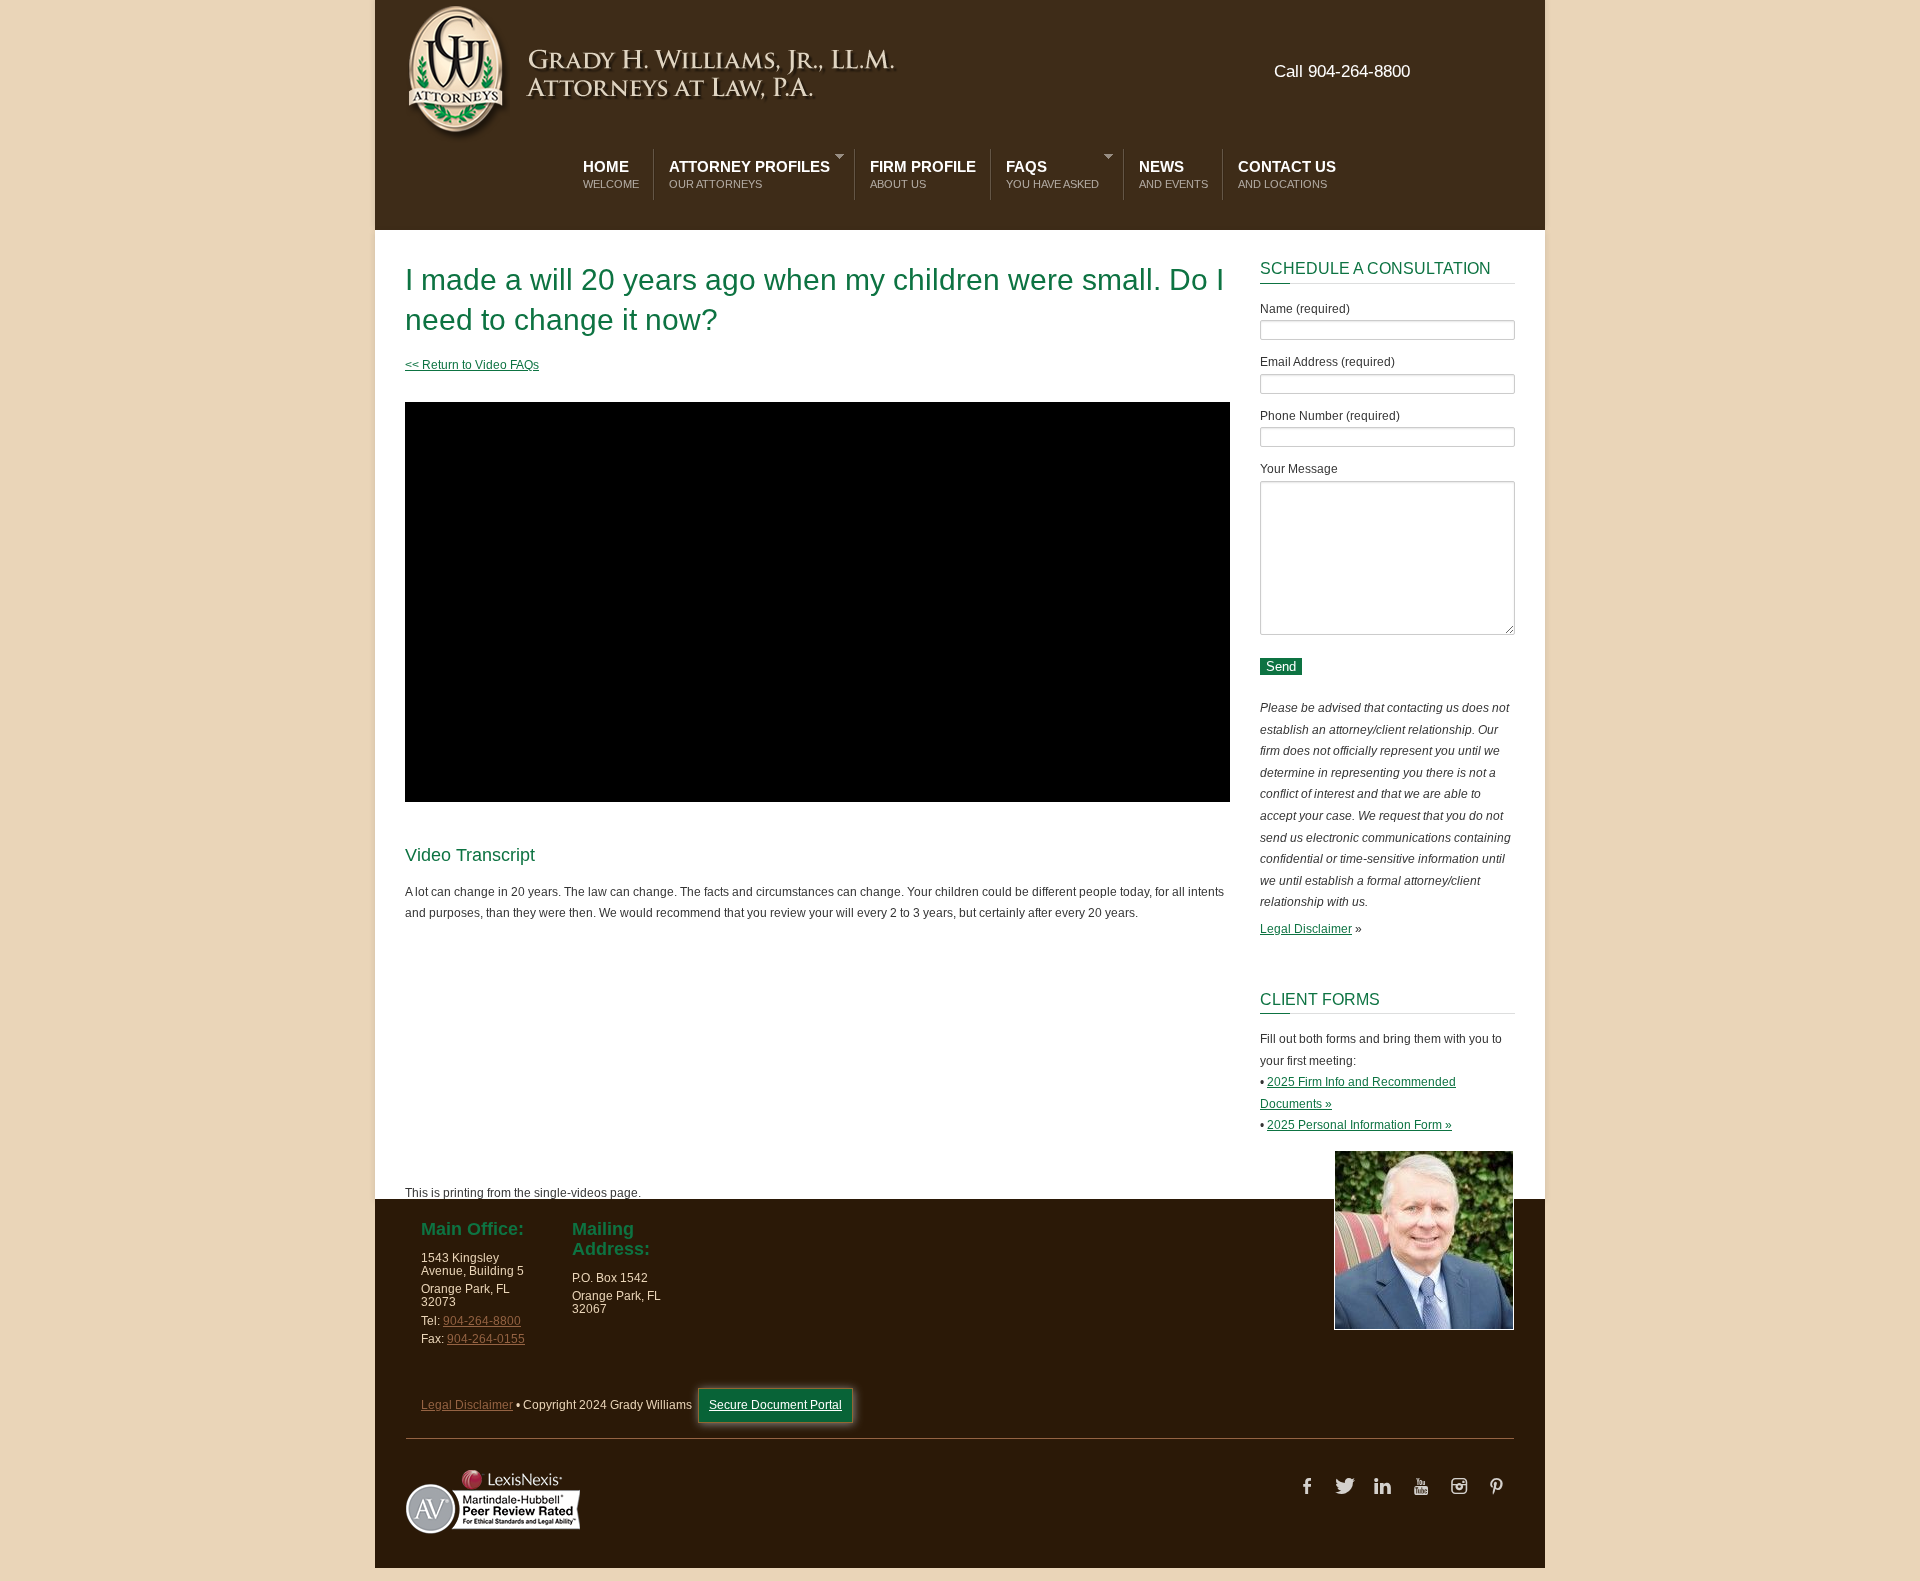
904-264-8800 (482, 1321)
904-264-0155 (486, 1339)
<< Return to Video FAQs (472, 365)
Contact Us (1287, 174)
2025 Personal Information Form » (1359, 1125)
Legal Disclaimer (1306, 929)
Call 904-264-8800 (1342, 71)
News (1173, 174)
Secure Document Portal (775, 1405)
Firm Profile (923, 174)
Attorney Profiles (744, 170)
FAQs (1047, 170)
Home (611, 174)
